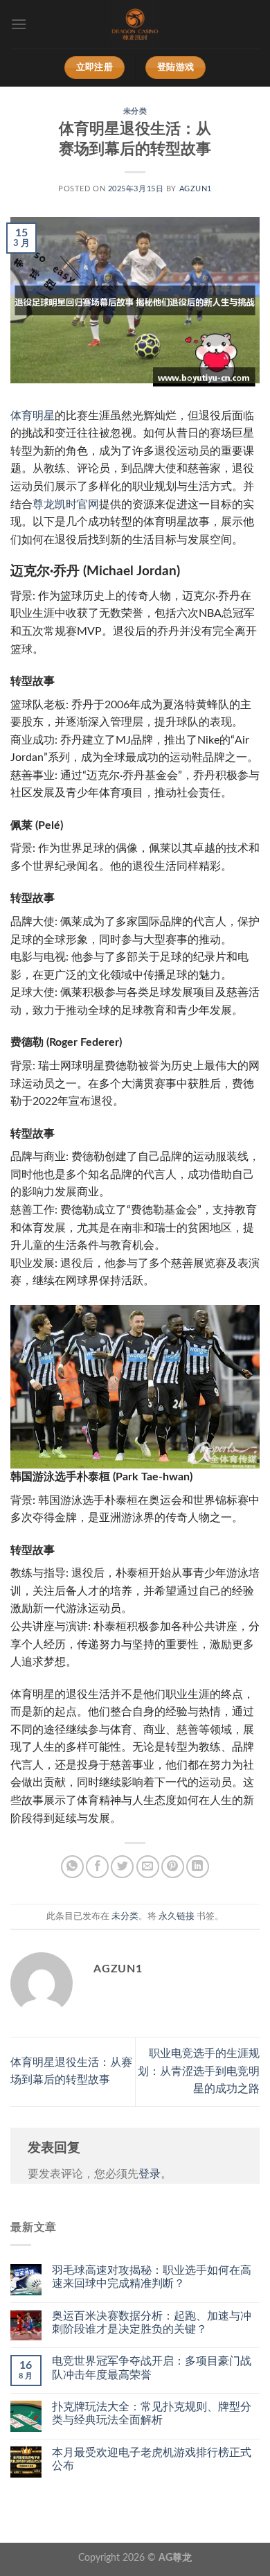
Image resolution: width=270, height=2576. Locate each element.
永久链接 (177, 1916)
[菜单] (19, 24)
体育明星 (33, 416)
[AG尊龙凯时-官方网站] (135, 24)
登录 (150, 2174)
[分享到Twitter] (122, 1867)
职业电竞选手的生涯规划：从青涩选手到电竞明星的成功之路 (199, 2071)
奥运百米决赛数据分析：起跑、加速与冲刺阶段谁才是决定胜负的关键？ (152, 2323)
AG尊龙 (175, 2558)
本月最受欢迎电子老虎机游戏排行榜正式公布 (152, 2459)
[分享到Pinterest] (173, 1867)
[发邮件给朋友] (148, 1867)
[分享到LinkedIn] (198, 1867)
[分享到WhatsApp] (72, 1867)
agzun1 (196, 189)
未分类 (135, 111)
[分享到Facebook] (97, 1867)
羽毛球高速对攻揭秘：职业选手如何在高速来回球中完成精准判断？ (152, 2277)
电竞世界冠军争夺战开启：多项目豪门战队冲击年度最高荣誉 (152, 2368)
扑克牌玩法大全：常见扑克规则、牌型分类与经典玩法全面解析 (152, 2413)
